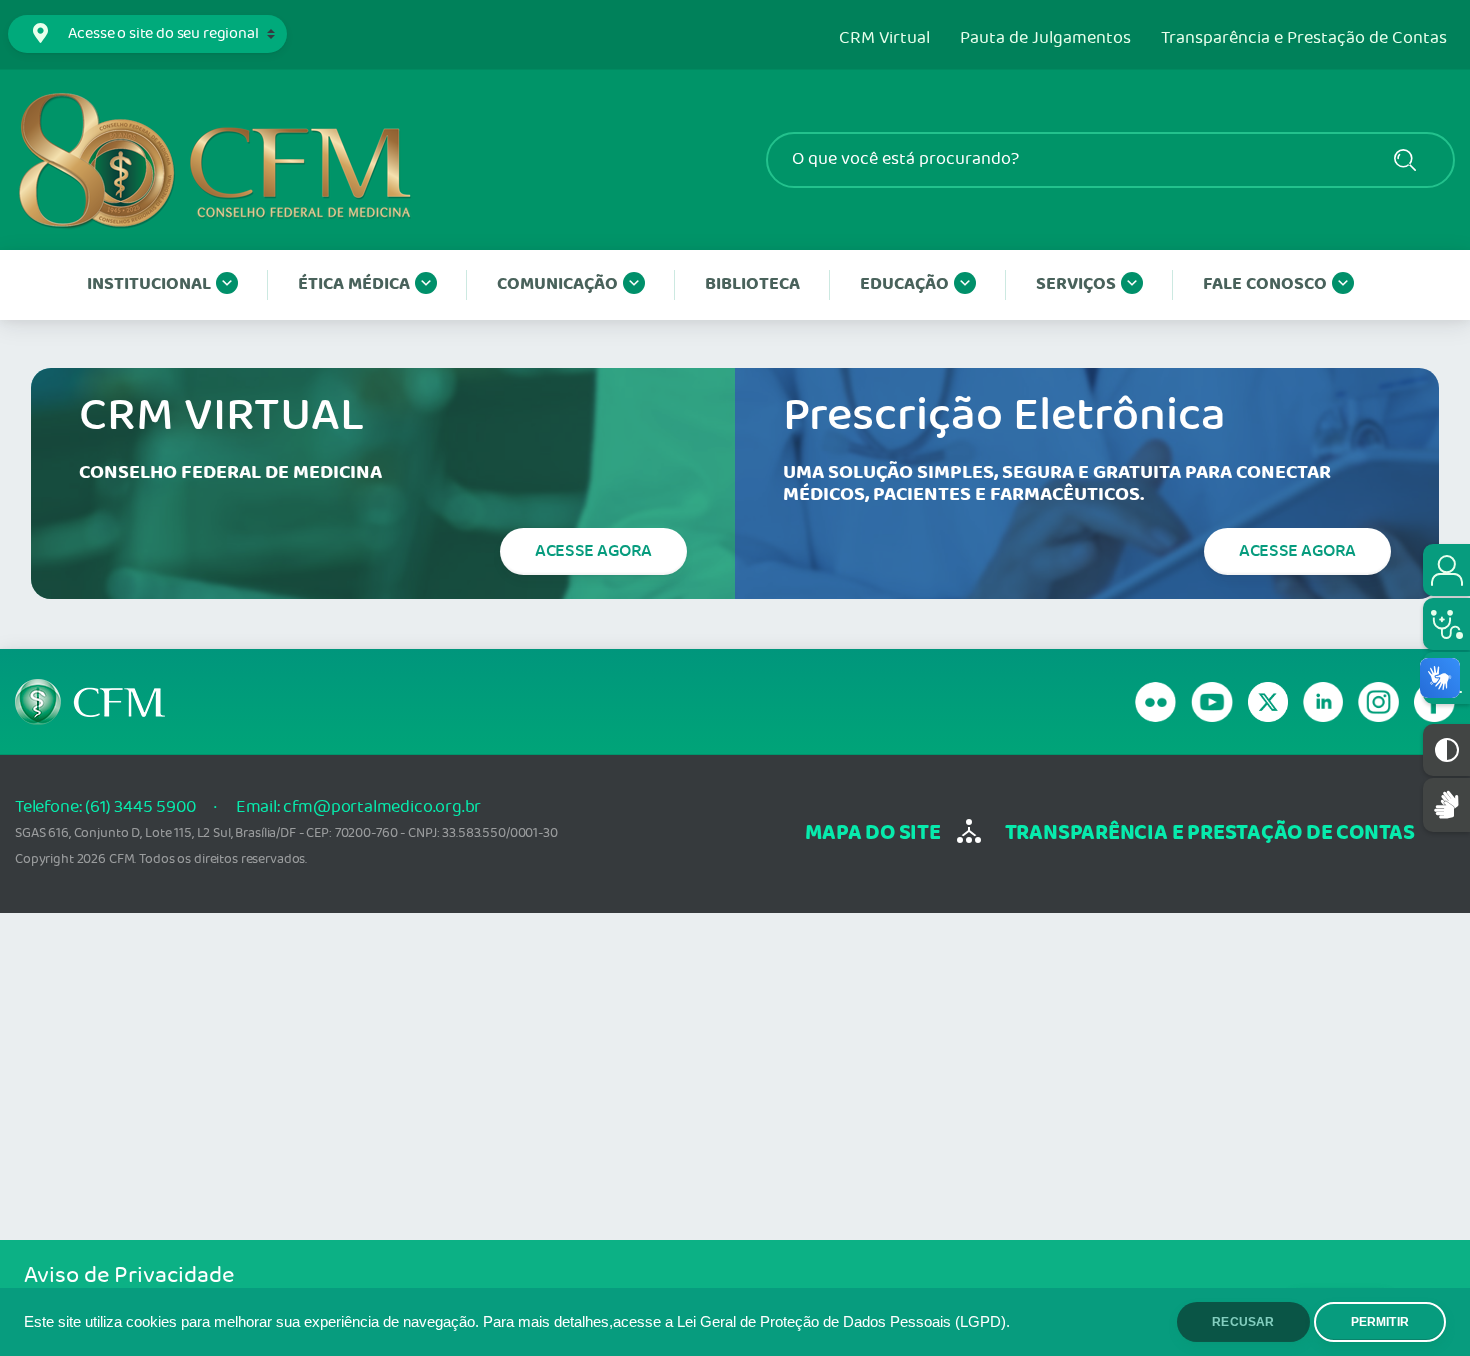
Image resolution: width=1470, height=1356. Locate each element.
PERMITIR (1380, 1322)
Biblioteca (752, 284)
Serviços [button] (1076, 284)
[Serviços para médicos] (1446, 624)
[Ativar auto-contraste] (1446, 750)
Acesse (593, 551)
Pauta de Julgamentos (1045, 39)
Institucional (149, 284)
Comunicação (557, 284)
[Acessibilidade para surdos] (1446, 804)
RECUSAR (1243, 1322)
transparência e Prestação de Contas (1210, 833)
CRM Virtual (884, 39)
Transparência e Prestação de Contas (1304, 39)
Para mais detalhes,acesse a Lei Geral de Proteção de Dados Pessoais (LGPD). (746, 1322)
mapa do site (872, 833)
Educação (904, 284)
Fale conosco (1265, 284)
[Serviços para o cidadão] (1446, 570)
